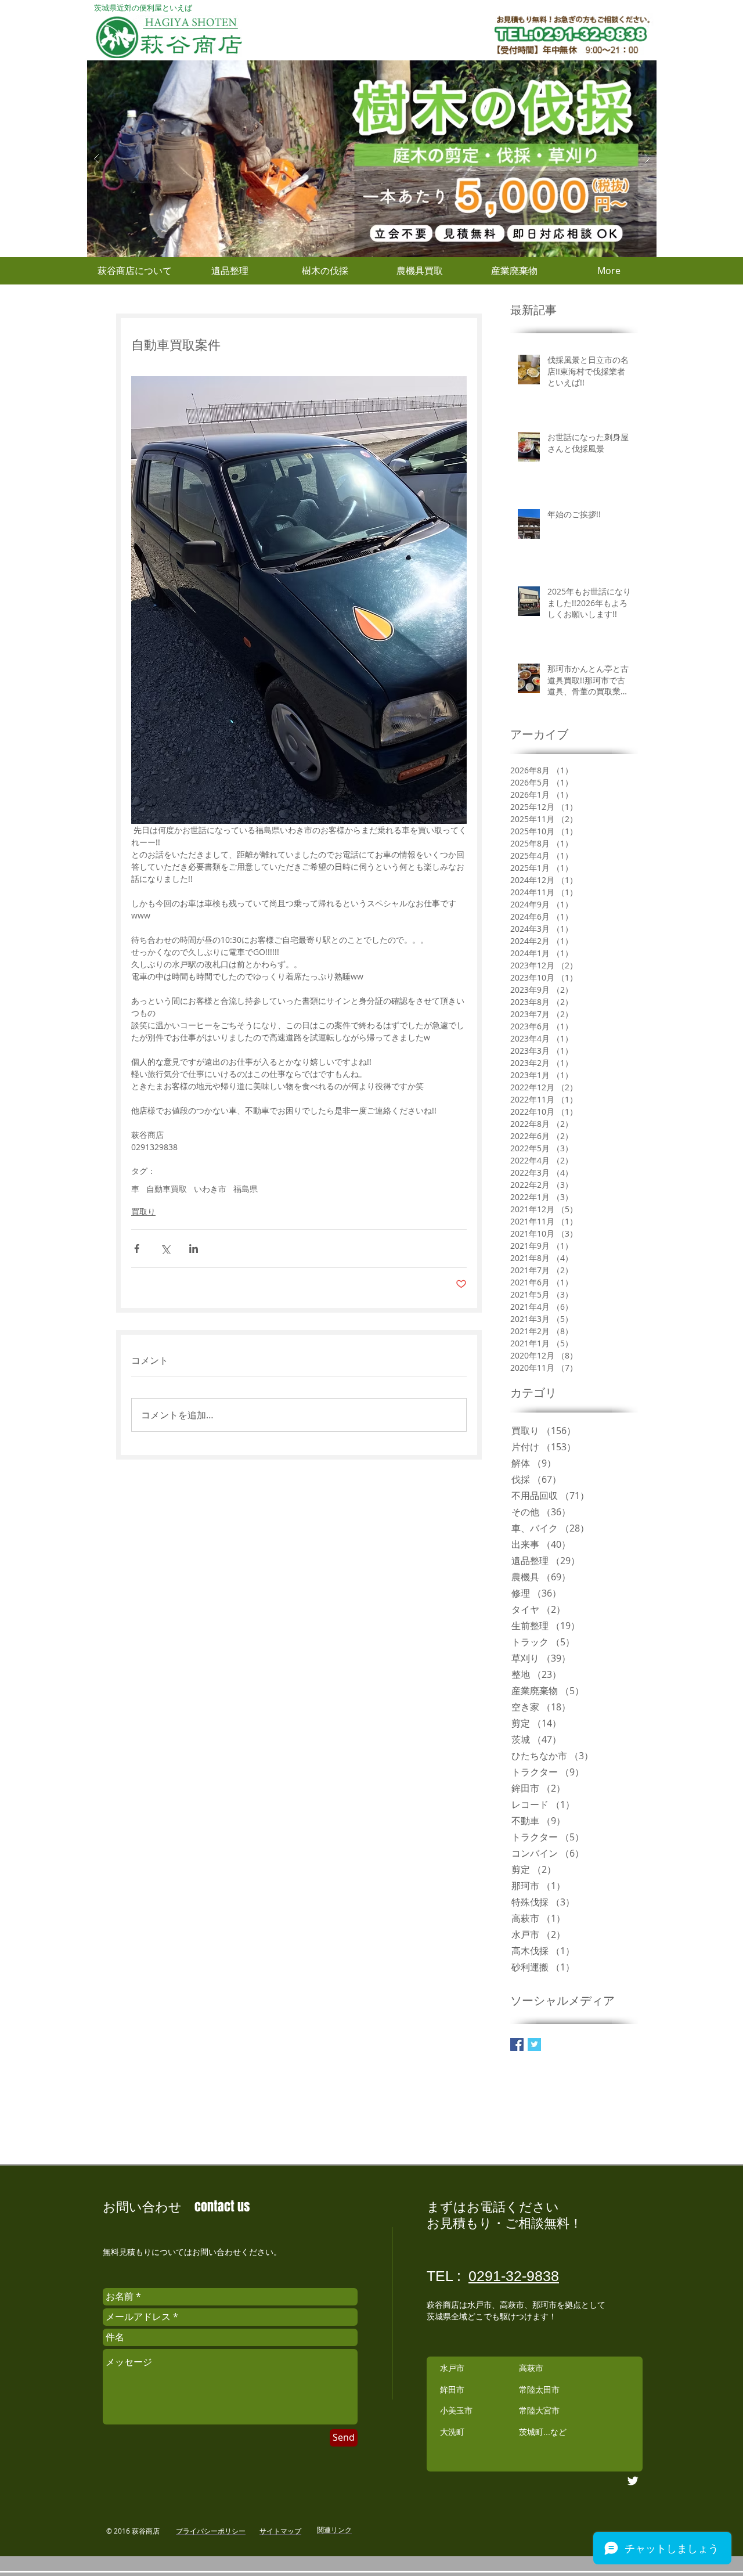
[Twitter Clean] (633, 2481)
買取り (143, 1211)
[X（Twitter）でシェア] (165, 1249)
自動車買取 (167, 1189)
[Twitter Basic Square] (534, 2044)
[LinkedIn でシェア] (194, 1249)
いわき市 (210, 1189)
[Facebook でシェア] (137, 1249)
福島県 (246, 1189)
